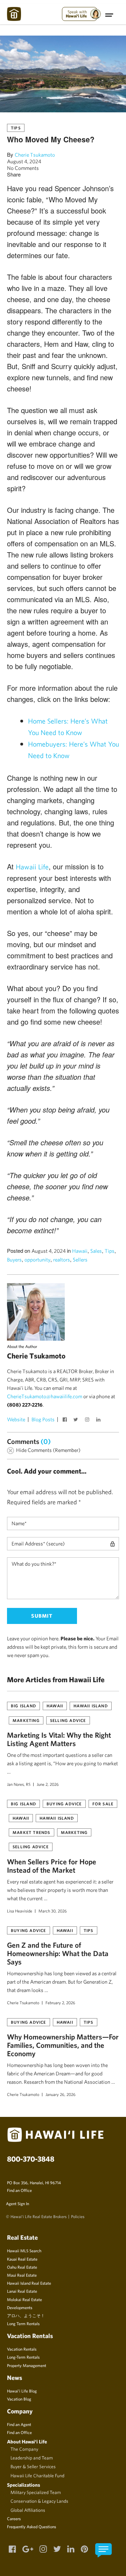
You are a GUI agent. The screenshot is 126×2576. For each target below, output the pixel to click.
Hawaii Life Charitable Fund (37, 2476)
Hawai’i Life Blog (22, 2391)
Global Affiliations (28, 2510)
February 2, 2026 (60, 2002)
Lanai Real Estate (22, 2291)
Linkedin (99, 1420)
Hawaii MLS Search (24, 2251)
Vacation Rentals (22, 2349)
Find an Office (19, 2190)
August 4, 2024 (24, 161)
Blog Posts (43, 1419)
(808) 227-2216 (25, 1405)
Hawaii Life (32, 867)
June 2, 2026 (48, 1784)
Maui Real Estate (22, 2275)
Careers (14, 2518)
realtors (62, 1260)
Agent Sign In (17, 2203)
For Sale (103, 1804)
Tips (16, 128)
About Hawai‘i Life (27, 2442)
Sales (96, 1251)
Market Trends (31, 1832)
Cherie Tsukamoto (35, 155)
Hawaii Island (91, 1706)
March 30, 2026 (53, 1911)
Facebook (65, 1420)
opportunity (37, 1260)
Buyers (14, 1260)
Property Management (27, 2365)
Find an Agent (19, 2424)
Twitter (77, 1420)
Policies (78, 2216)
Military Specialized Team (36, 2492)
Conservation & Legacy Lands (39, 2501)
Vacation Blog (19, 2399)
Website (16, 1419)
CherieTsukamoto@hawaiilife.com (45, 1396)
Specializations (24, 2485)
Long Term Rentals (23, 2323)
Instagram (88, 1420)
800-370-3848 (31, 2159)
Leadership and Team (32, 2458)
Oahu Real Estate (22, 2267)
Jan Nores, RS (19, 1784)
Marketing (26, 1720)
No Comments (23, 168)
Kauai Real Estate (22, 2259)
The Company (24, 2449)
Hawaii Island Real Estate (29, 2283)
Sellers (80, 1260)
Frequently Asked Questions (31, 2526)
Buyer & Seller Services (33, 2466)
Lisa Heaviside (20, 1911)
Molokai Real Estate (24, 2299)
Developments (20, 2307)
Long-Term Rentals (23, 2357)
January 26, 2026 (61, 2094)
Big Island (23, 1706)
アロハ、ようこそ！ (26, 2315)
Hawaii (80, 1251)
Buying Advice (64, 1804)
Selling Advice (68, 1720)
